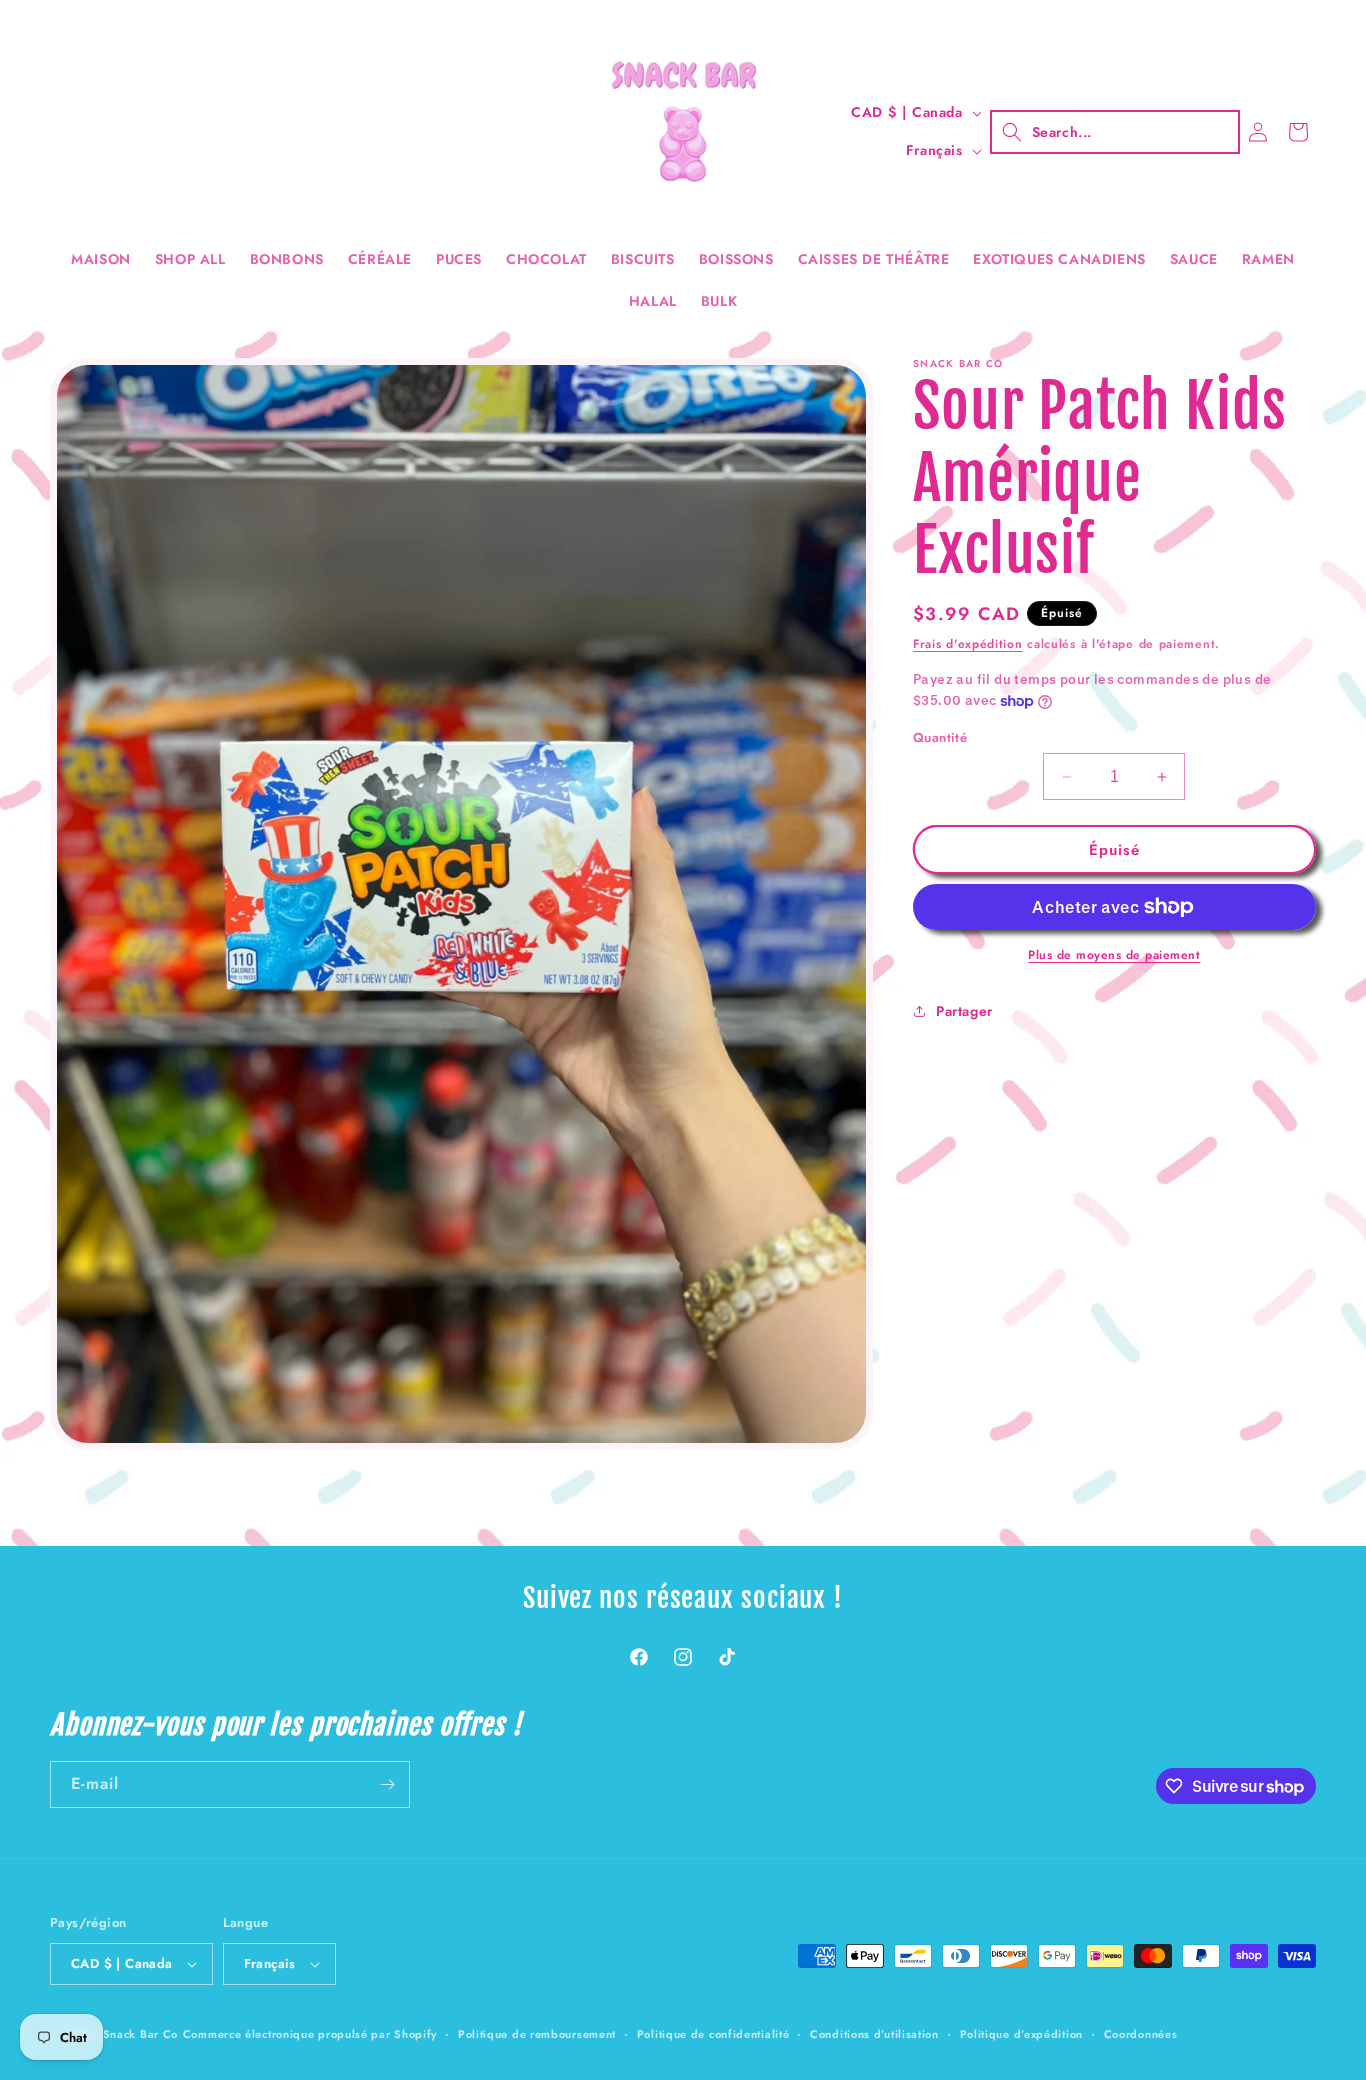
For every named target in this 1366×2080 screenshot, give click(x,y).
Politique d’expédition (1021, 2034)
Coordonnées (1141, 2034)
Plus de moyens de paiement (1114, 955)
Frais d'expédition (968, 644)
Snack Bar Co (140, 2034)
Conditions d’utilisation (874, 2034)
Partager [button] (964, 1011)
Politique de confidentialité (713, 2034)
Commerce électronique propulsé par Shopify (310, 2034)
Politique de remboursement (537, 2034)
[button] (1115, 132)
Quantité (940, 737)
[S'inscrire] (387, 1784)
